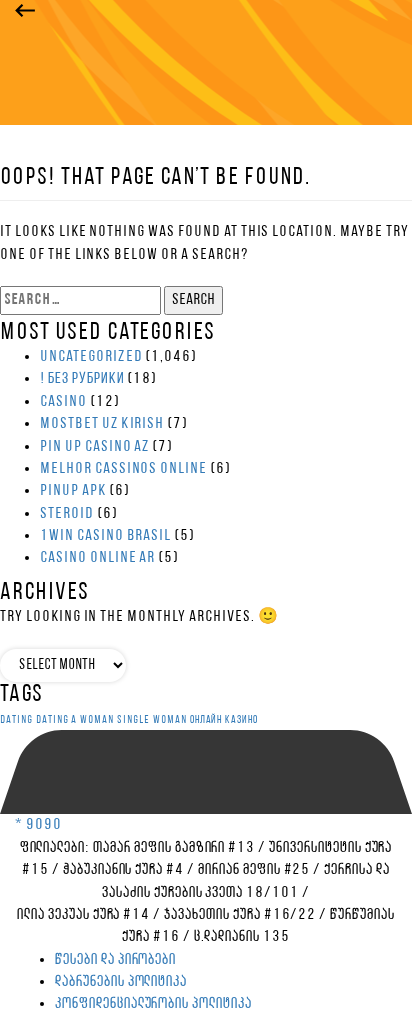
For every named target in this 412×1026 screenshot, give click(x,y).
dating (16, 720)
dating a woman (75, 720)
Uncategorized (91, 357)
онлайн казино (224, 720)
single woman (152, 720)
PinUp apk (73, 491)
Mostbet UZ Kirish (102, 424)
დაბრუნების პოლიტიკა (121, 982)
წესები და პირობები (115, 960)
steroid (67, 514)
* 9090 (38, 825)
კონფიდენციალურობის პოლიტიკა (153, 1004)
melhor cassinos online (123, 469)
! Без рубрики (82, 379)
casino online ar (97, 558)
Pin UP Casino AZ (94, 447)
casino (63, 402)
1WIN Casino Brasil (105, 536)
